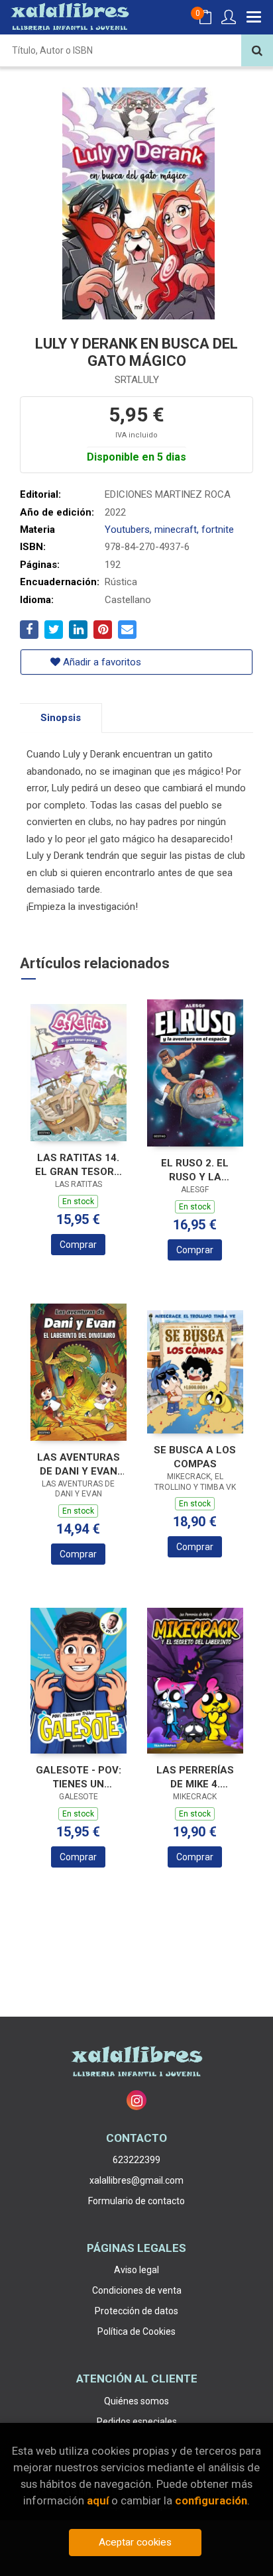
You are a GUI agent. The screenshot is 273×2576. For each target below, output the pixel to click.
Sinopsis (61, 718)
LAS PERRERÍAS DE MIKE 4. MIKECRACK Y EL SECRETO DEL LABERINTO (195, 1777)
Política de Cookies (136, 2331)
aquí (98, 2500)
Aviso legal (136, 2270)
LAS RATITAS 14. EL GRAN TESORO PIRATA (78, 1165)
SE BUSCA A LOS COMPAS (195, 1457)
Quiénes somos (136, 2401)
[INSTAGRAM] (136, 2100)
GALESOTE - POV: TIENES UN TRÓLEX (79, 1777)
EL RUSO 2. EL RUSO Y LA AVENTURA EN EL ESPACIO (195, 1170)
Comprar (78, 1245)
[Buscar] (257, 50)
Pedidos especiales (137, 2422)
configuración (211, 2500)
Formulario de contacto (136, 2201)
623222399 (136, 2160)
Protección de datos (136, 2311)
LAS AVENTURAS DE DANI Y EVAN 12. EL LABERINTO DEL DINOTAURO (79, 1464)
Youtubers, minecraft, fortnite (169, 530)
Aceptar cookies (135, 2542)
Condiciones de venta (137, 2290)
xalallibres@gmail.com (136, 2180)
